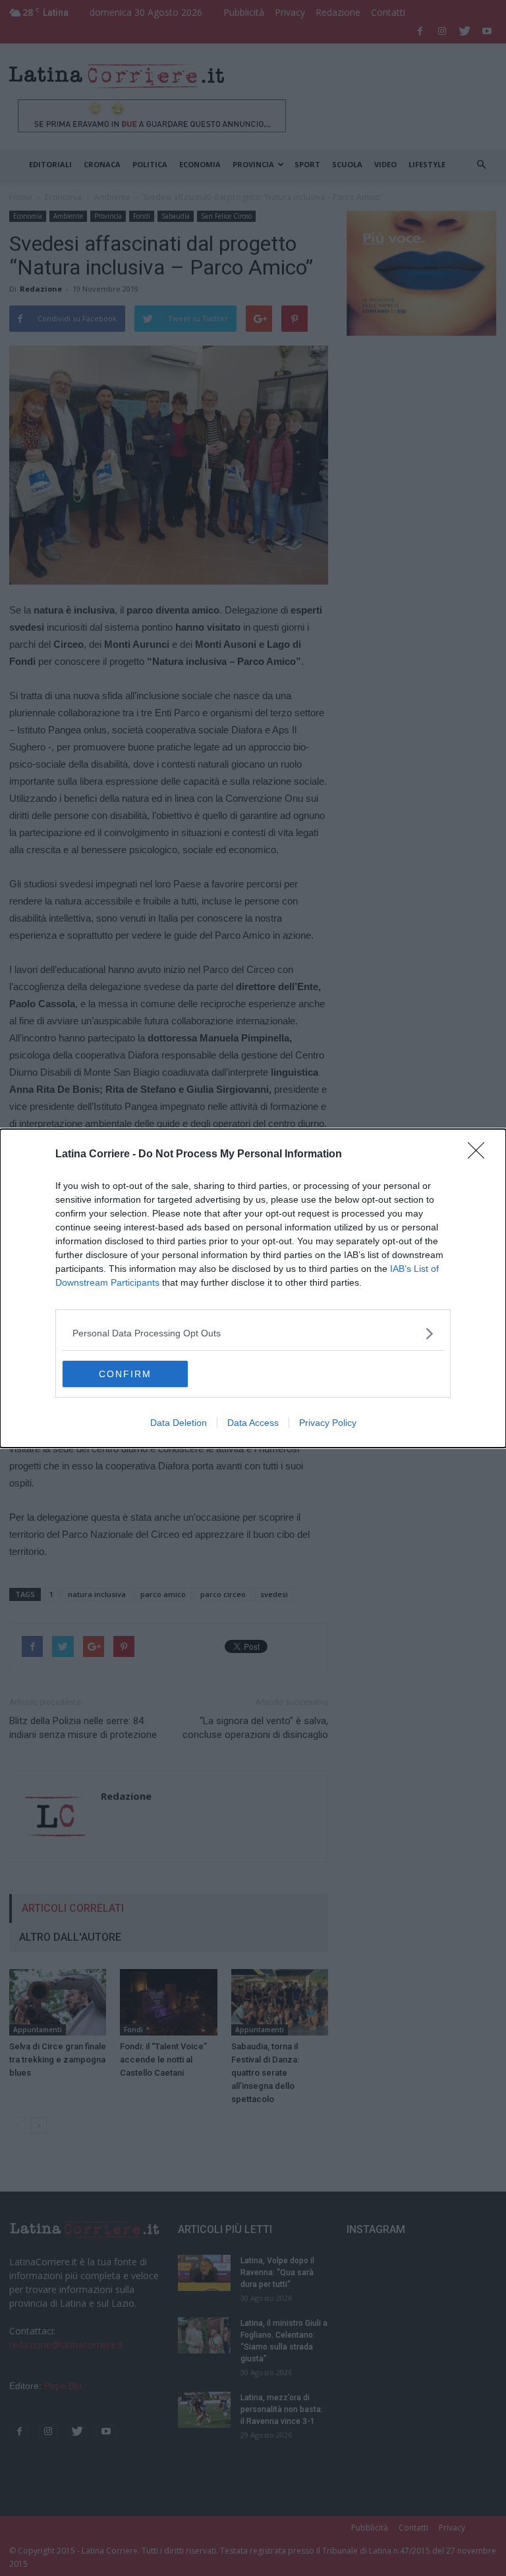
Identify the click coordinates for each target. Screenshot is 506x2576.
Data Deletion (179, 1423)
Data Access (253, 1423)
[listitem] (253, 1333)
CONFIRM (125, 1374)
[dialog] (253, 1288)
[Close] (480, 1155)
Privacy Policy (328, 1423)
